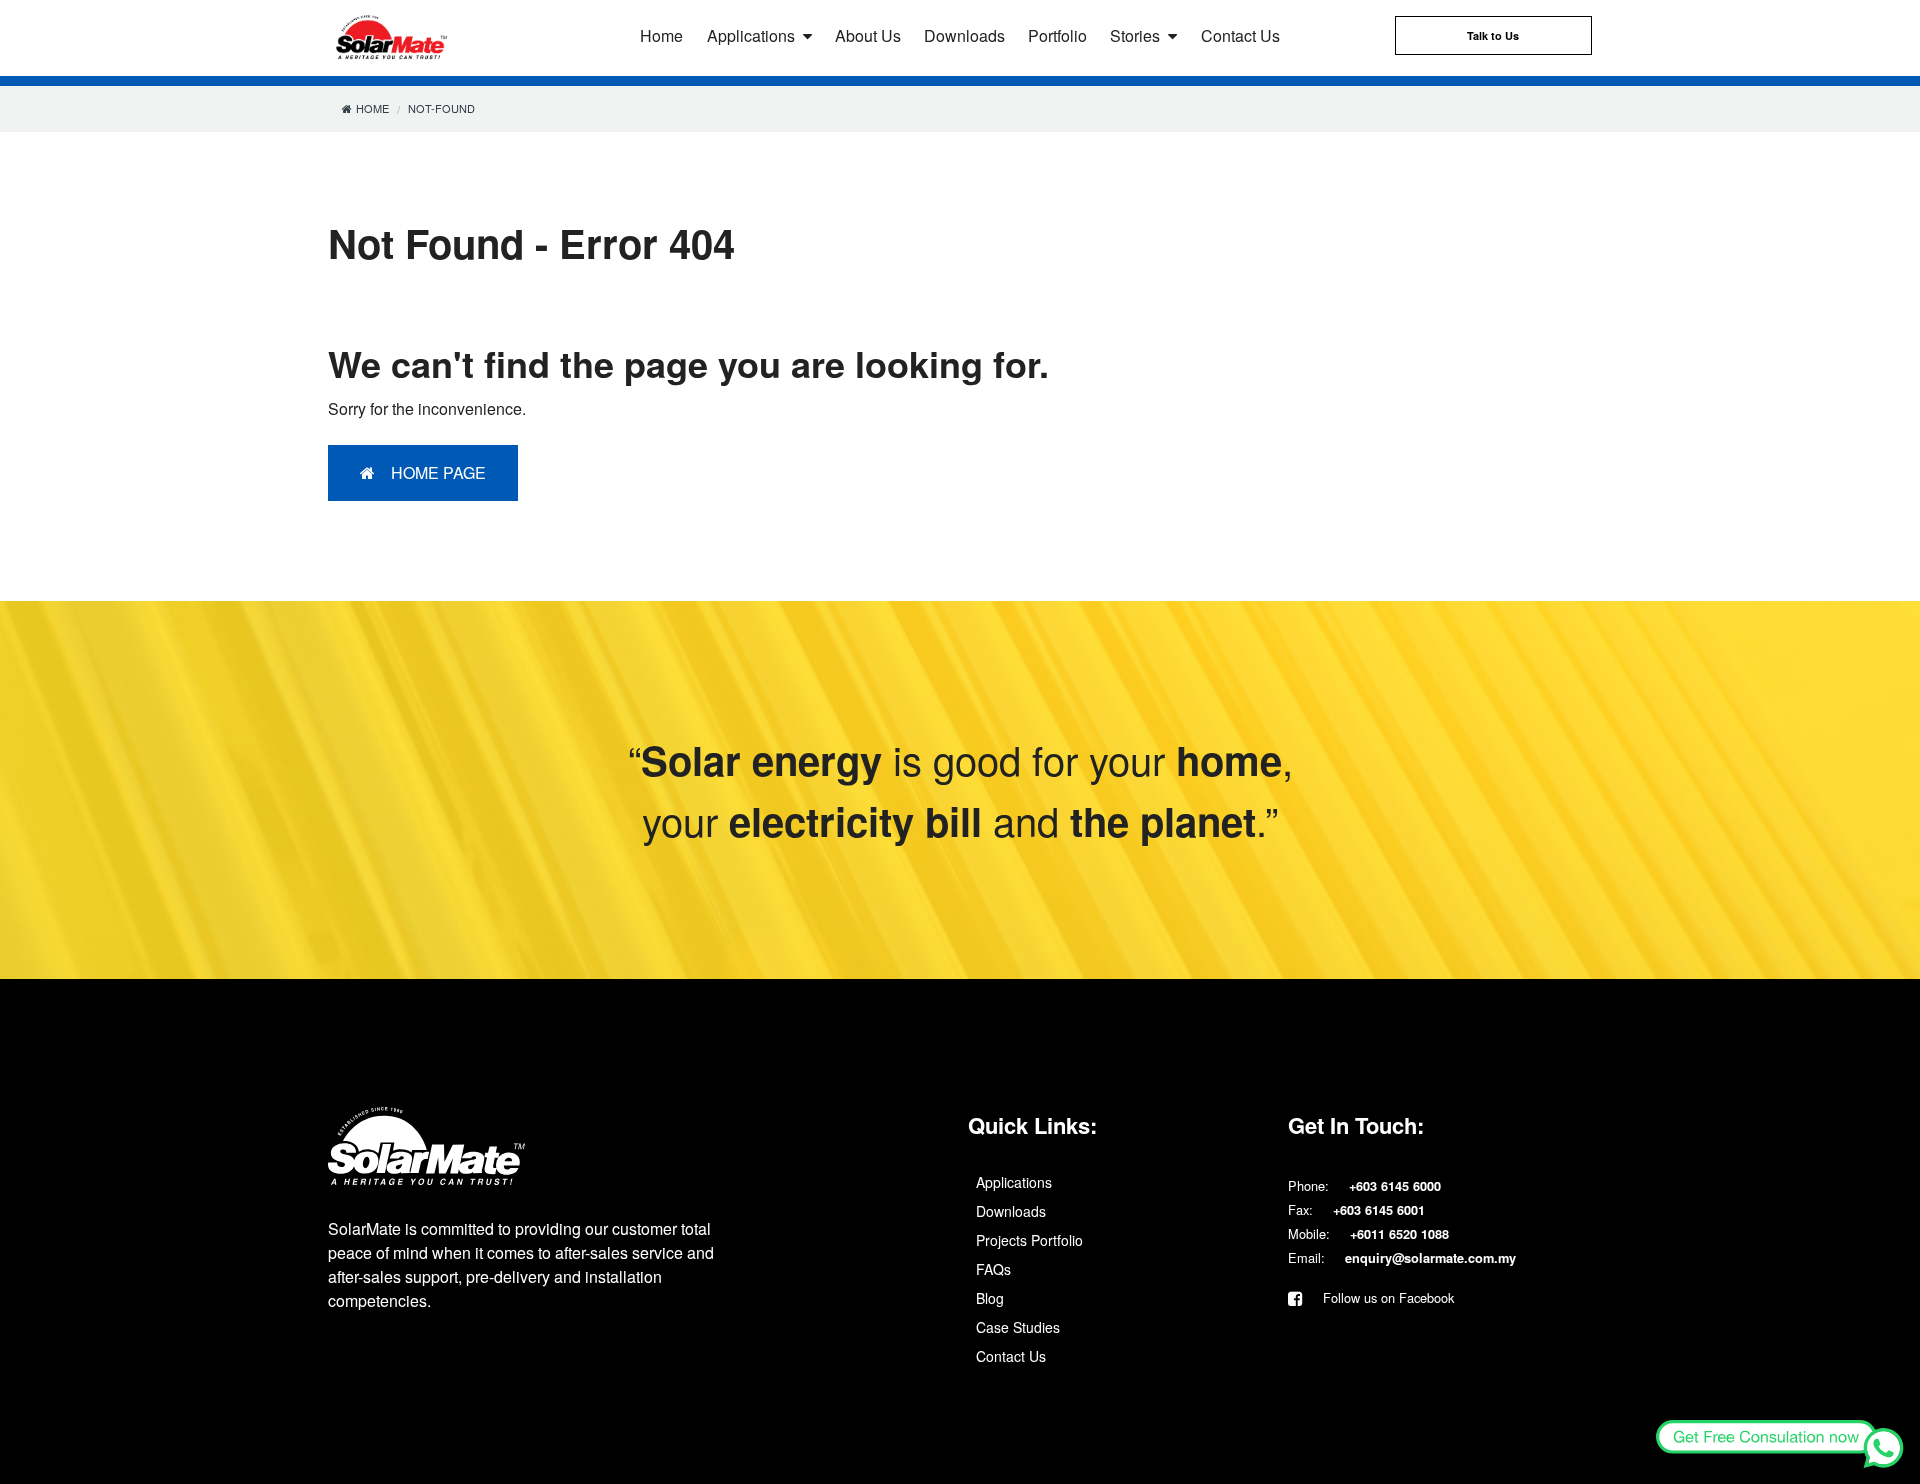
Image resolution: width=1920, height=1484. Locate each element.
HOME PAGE (438, 472)
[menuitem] (1120, 1182)
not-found (441, 108)
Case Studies (1018, 1327)
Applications (751, 35)
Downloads (964, 35)
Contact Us (1240, 35)
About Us (868, 35)
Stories (1135, 35)
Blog (990, 1298)
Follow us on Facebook (1386, 1297)
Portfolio (1057, 35)
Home (661, 35)
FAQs (993, 1269)
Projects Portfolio (1029, 1240)
